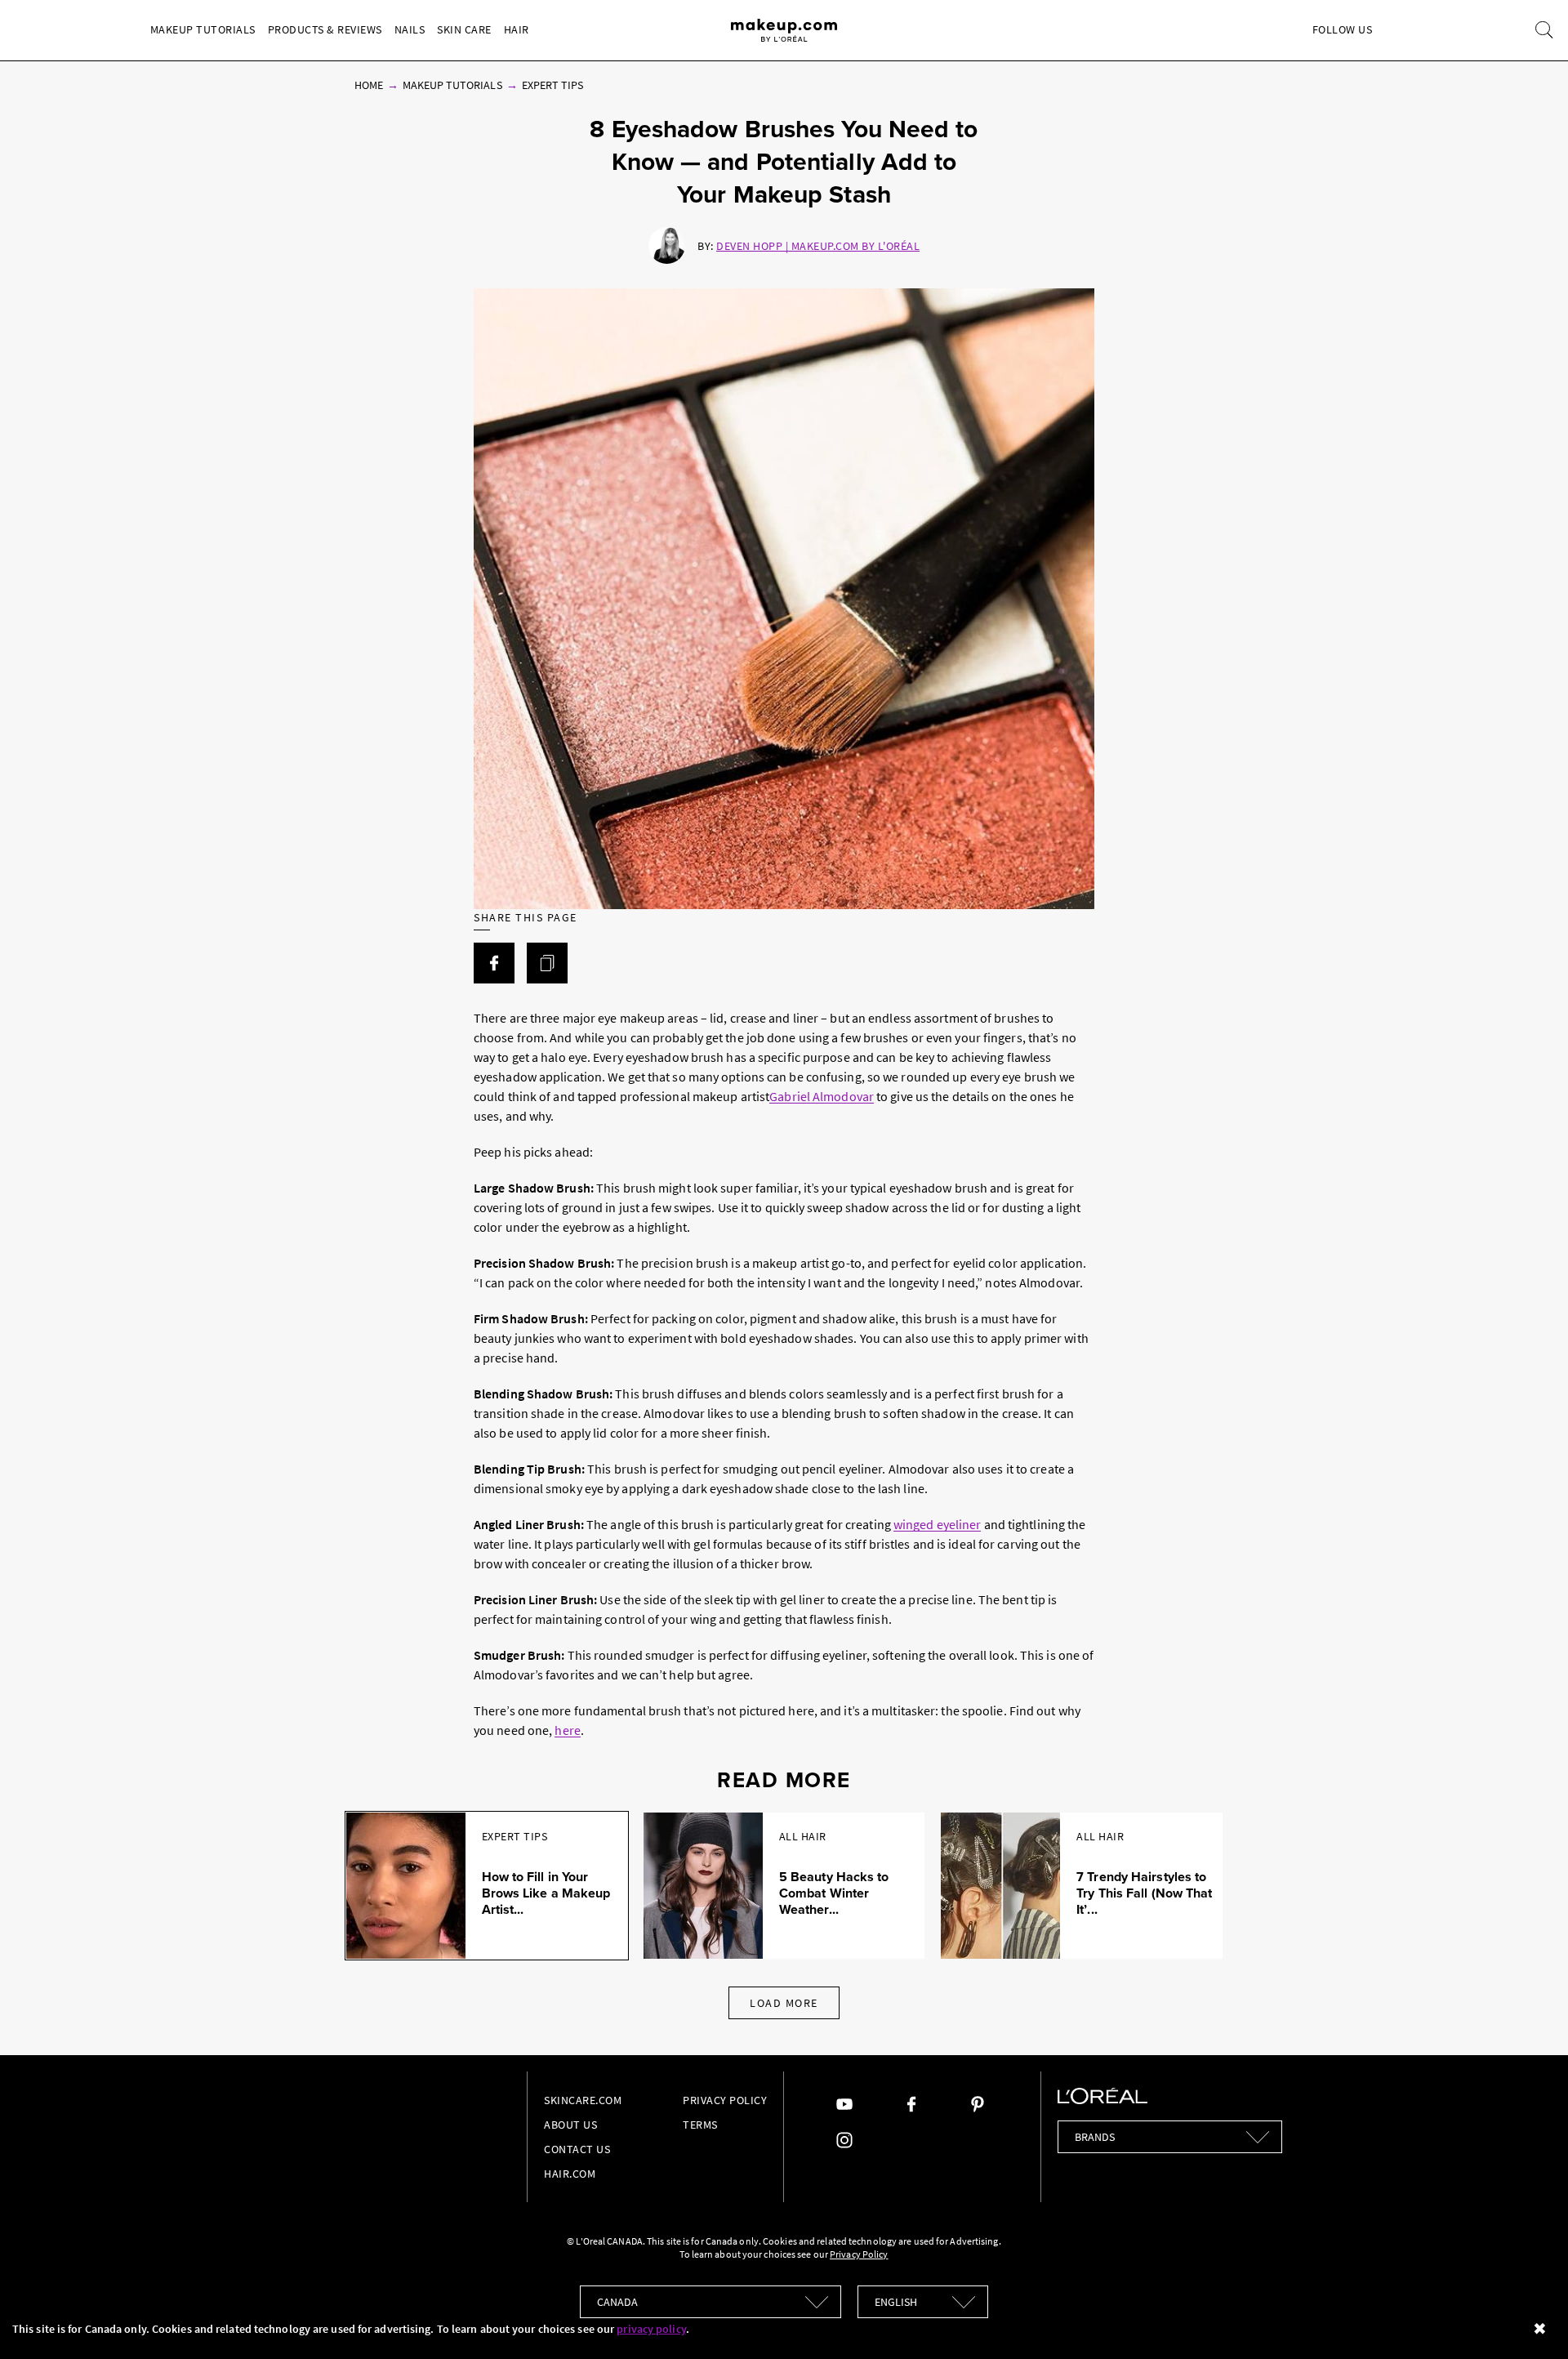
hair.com (570, 2174)
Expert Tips (553, 85)
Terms (700, 2125)
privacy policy (651, 2329)
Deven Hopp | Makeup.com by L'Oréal (818, 246)
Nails (410, 29)
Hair (517, 29)
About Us (570, 2125)
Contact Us (577, 2149)
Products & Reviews (325, 29)
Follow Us (1343, 29)
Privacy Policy (725, 2100)
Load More (784, 2003)
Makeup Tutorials (203, 29)
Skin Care (464, 29)
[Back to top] (1530, 2321)
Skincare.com (583, 2100)
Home (369, 85)
